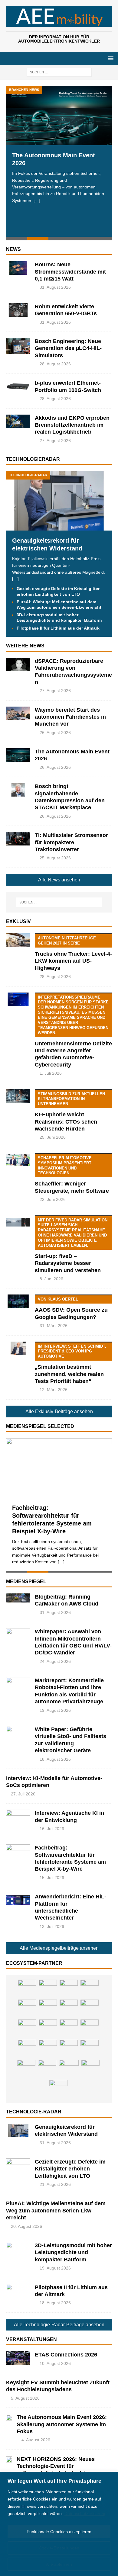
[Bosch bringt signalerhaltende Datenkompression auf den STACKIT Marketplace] (18, 790)
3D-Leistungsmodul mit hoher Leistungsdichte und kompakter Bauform (73, 2252)
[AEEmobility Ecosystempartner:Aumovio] (47, 2069)
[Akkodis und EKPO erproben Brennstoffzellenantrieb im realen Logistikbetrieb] (18, 421)
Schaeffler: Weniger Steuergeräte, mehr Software (72, 1175)
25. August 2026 (55, 858)
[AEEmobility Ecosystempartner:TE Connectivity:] (48, 1989)
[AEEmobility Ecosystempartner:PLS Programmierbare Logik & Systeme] (27, 1989)
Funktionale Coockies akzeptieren (59, 2532)
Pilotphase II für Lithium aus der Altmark (58, 628)
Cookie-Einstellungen (59, 2548)
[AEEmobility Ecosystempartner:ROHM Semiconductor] (69, 1989)
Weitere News (25, 646)
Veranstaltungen (31, 2339)
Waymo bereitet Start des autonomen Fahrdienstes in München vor (70, 717)
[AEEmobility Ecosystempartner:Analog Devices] (90, 1989)
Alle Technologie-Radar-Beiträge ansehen (59, 2325)
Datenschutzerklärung (85, 2513)
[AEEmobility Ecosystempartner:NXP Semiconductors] (27, 2029)
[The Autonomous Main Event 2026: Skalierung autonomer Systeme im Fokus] (9, 2417)
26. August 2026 (55, 733)
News (13, 249)
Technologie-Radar (34, 2112)
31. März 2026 (54, 1326)
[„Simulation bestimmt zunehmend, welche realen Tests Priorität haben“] (18, 1348)
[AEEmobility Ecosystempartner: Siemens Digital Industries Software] (69, 2009)
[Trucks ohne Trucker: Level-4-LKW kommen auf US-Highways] (18, 940)
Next (104, 164)
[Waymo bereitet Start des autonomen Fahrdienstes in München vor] (18, 713)
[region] (59, 2524)
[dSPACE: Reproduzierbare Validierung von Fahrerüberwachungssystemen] (18, 664)
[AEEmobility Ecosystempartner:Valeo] (26, 2069)
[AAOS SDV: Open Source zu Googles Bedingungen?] (18, 1301)
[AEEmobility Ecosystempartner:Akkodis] (48, 2049)
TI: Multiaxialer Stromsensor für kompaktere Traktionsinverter (71, 842)
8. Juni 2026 (51, 1279)
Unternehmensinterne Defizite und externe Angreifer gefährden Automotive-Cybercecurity (73, 1031)
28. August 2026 (55, 364)
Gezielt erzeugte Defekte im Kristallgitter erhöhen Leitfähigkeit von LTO (70, 2169)
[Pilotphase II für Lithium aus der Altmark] (18, 2291)
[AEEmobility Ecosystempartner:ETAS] (27, 2049)
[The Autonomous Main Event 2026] (59, 115)
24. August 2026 (55, 1661)
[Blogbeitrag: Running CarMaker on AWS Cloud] (18, 1598)
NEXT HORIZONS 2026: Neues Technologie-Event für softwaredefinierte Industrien (56, 2466)
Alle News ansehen (59, 880)
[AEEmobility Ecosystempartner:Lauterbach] (90, 2049)
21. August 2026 (55, 2184)
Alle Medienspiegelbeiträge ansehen (59, 1948)
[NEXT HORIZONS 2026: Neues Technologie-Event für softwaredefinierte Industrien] (9, 2459)
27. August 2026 (55, 441)
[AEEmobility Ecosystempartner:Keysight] (48, 2009)
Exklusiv (18, 921)
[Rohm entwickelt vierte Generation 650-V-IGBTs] (18, 310)
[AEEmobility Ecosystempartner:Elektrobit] (90, 2029)
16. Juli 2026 (52, 1829)
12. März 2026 (54, 1390)
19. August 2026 (55, 1710)
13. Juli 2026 (52, 1926)
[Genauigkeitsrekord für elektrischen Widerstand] (59, 527)
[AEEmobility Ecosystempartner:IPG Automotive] (58, 2089)
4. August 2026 (36, 2440)
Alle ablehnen (59, 2564)
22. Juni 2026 (53, 1199)
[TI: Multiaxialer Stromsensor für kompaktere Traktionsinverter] (18, 839)
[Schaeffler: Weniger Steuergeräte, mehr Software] (18, 1160)
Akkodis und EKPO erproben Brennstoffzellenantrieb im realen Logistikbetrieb (72, 425)
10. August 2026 (55, 2363)
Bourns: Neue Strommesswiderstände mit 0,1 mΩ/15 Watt (70, 272)
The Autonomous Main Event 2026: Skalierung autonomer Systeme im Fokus (62, 2424)
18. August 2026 (55, 1759)
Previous (14, 164)
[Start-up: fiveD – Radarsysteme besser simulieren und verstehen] (18, 1222)
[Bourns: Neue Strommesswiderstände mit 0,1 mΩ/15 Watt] (18, 268)
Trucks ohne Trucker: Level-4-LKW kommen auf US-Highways (73, 953)
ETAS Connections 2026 (66, 2355)
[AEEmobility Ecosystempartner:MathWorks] (69, 2029)
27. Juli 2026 (23, 1794)
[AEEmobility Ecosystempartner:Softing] (27, 2009)
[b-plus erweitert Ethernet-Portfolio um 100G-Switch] (18, 386)
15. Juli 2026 (52, 1878)
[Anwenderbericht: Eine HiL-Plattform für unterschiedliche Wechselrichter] (18, 1900)
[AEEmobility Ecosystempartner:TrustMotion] (48, 2029)
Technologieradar (33, 459)
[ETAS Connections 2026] (18, 2358)
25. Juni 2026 (53, 1137)
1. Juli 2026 (51, 1073)
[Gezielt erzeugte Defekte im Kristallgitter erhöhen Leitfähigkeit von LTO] (18, 2165)
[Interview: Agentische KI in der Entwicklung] (18, 1816)
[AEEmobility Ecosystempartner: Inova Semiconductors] (90, 2009)
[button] (110, 58)
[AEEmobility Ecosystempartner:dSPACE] (90, 2069)
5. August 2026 (25, 2398)
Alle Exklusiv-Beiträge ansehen (59, 1412)
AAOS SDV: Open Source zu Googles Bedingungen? (71, 1308)
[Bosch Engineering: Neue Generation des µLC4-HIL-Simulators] (18, 346)
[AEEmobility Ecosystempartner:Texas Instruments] (69, 2069)
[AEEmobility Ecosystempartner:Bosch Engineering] (69, 2049)
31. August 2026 (55, 287)
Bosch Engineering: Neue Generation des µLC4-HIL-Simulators (68, 348)
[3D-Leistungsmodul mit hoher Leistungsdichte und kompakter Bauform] (18, 2249)
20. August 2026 (26, 2226)
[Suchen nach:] (59, 72)
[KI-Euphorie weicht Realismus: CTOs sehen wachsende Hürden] (18, 1096)
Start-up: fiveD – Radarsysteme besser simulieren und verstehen (71, 1246)
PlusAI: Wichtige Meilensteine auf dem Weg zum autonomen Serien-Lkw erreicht (56, 2210)
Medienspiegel (26, 1582)
